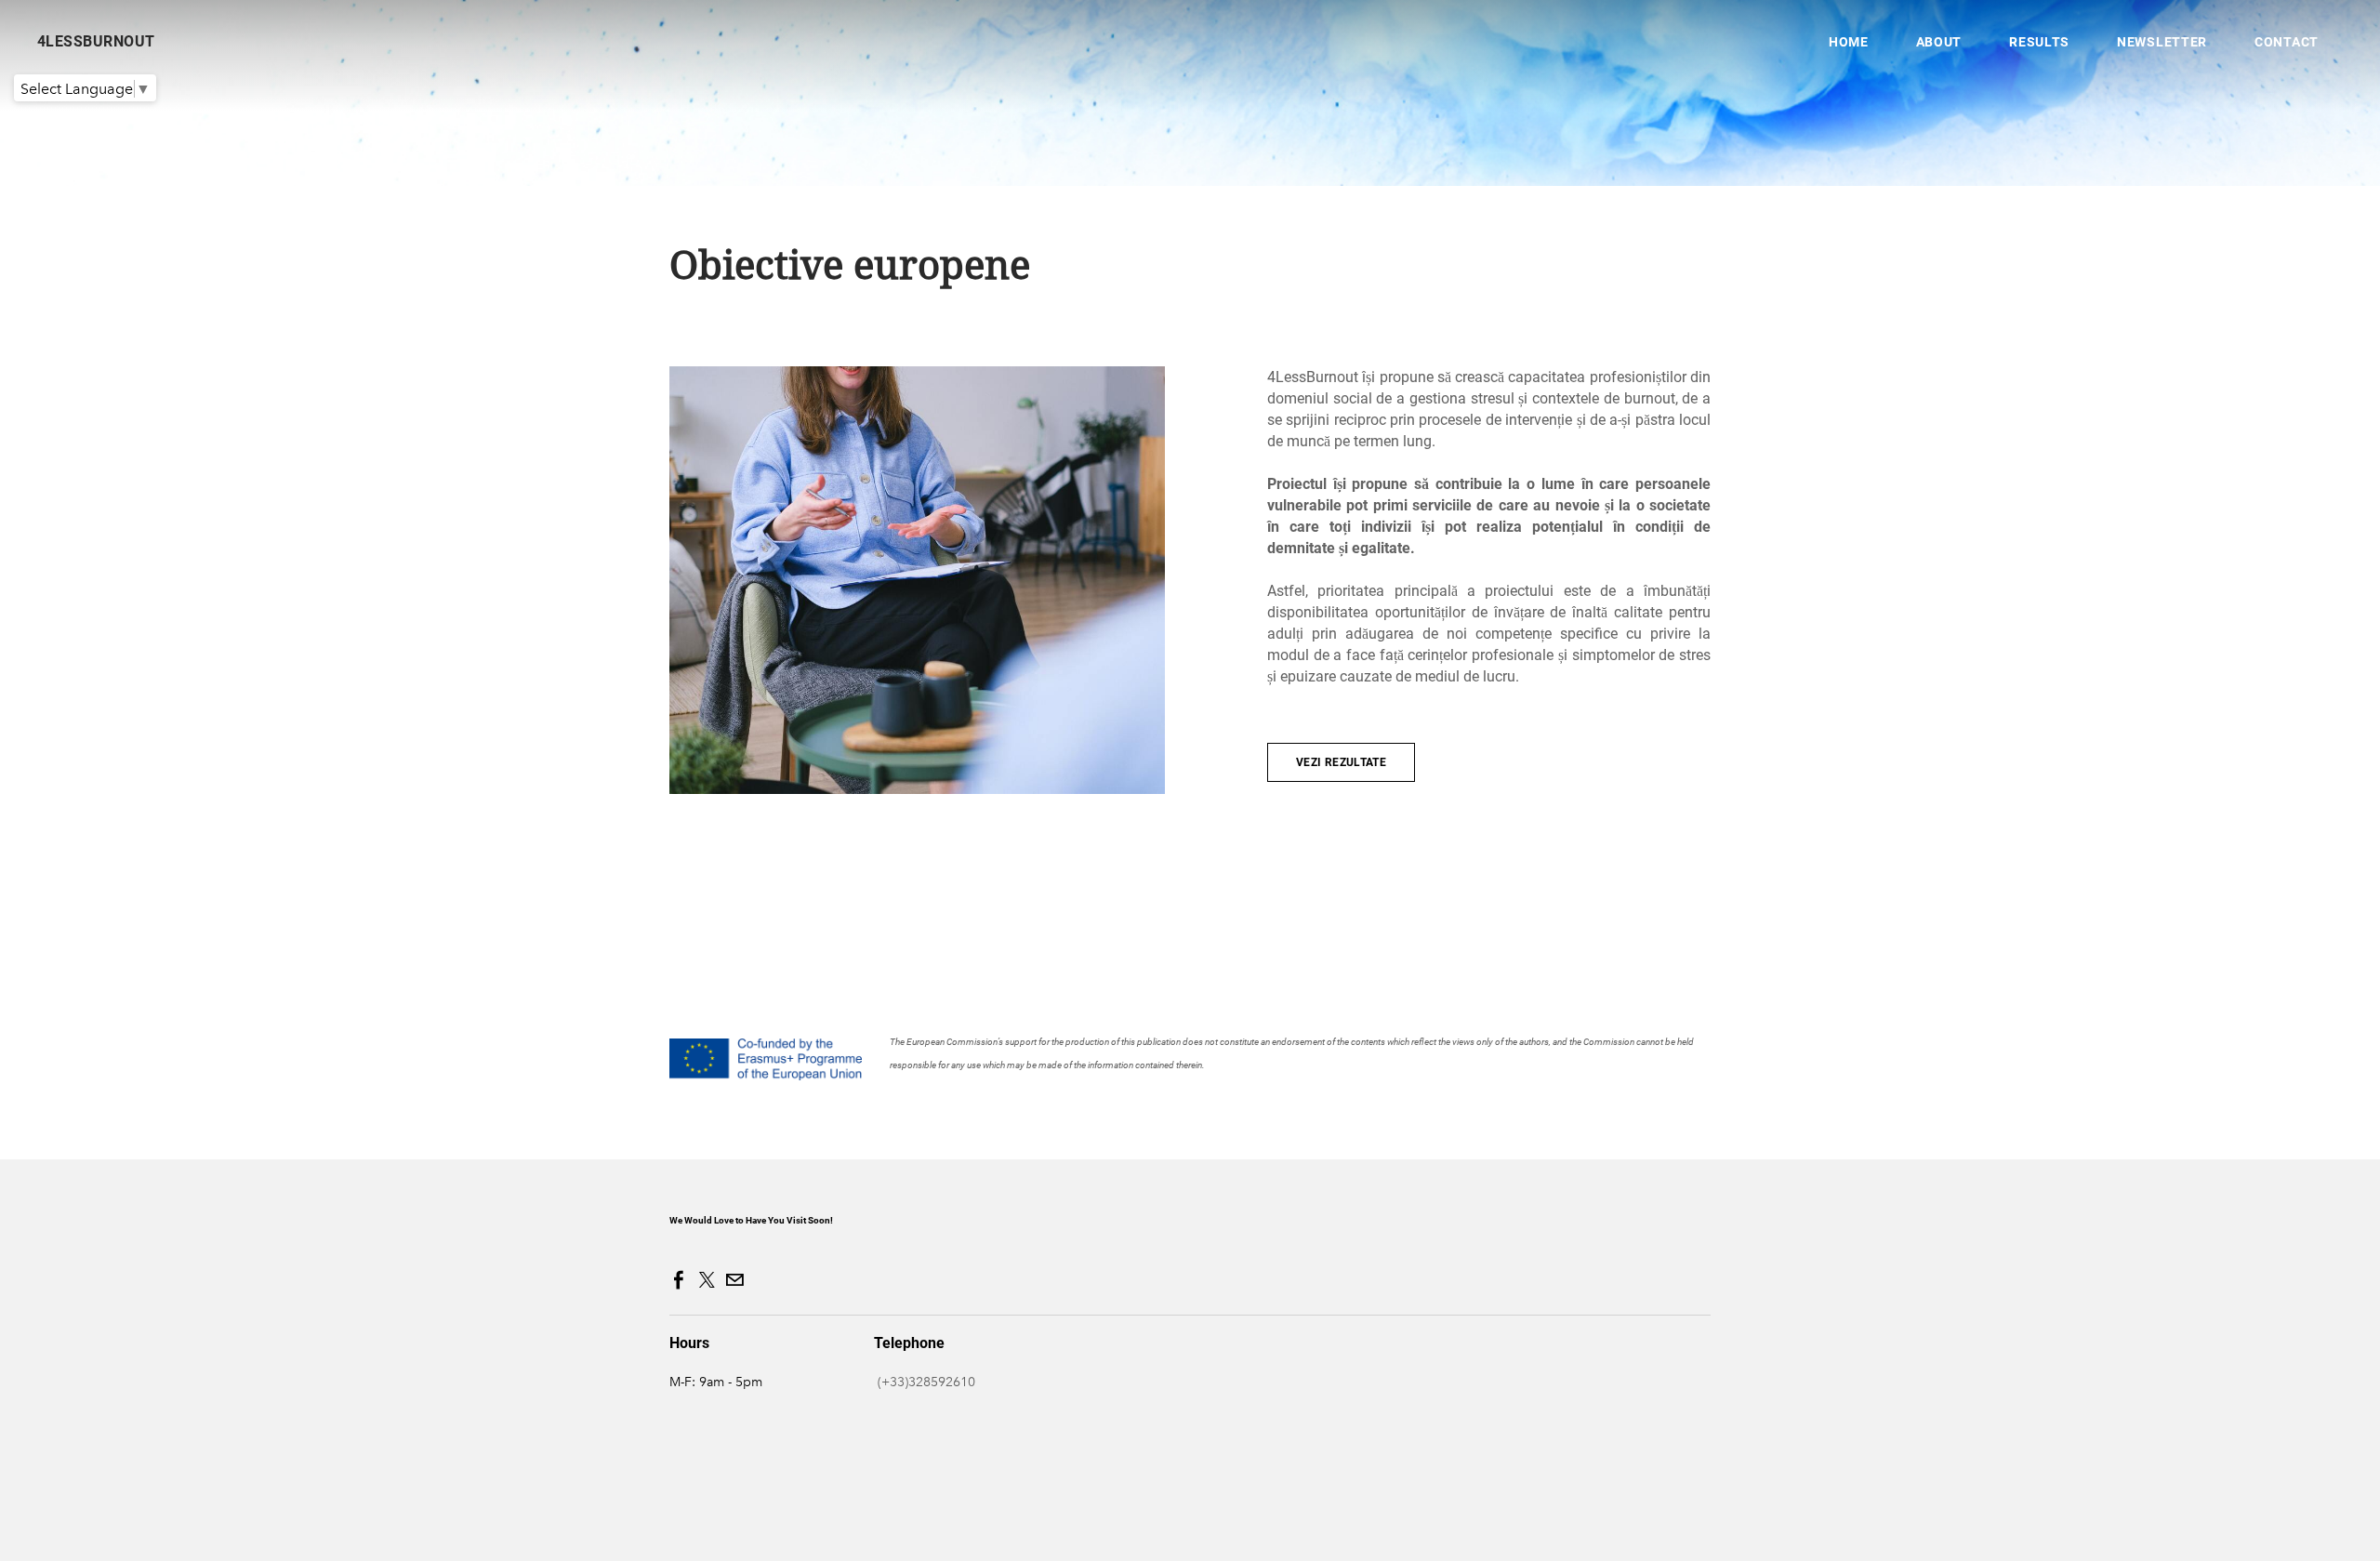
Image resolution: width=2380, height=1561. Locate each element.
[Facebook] (679, 1280)
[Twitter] (707, 1280)
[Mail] (734, 1280)
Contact (2287, 42)
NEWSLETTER (2162, 42)
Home (1849, 42)
